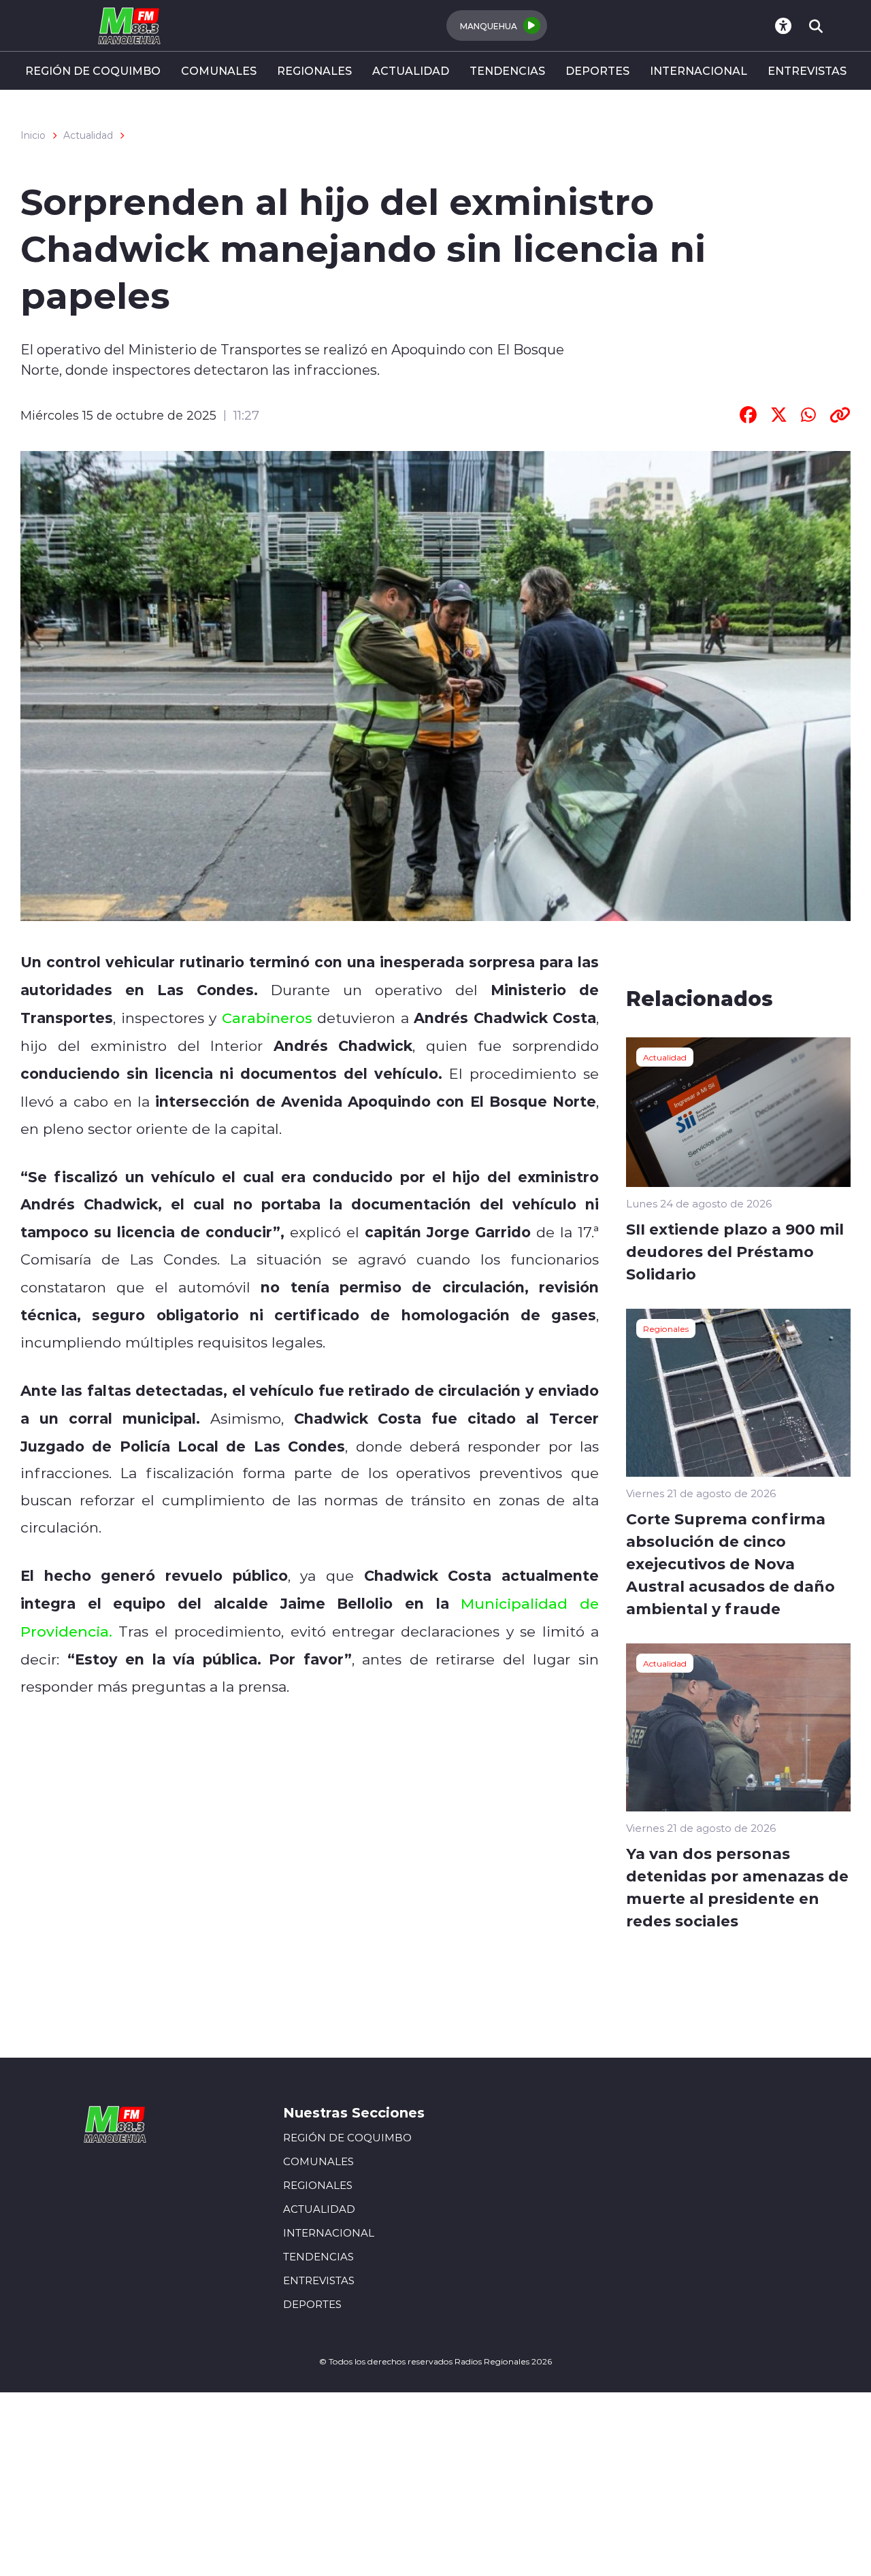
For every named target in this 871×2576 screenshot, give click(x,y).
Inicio (33, 135)
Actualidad (88, 135)
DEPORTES (597, 70)
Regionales (666, 1328)
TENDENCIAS (507, 70)
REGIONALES (314, 70)
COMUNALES (219, 70)
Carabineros (267, 1018)
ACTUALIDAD (411, 70)
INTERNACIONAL (699, 70)
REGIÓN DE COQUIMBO (93, 70)
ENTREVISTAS (807, 70)
